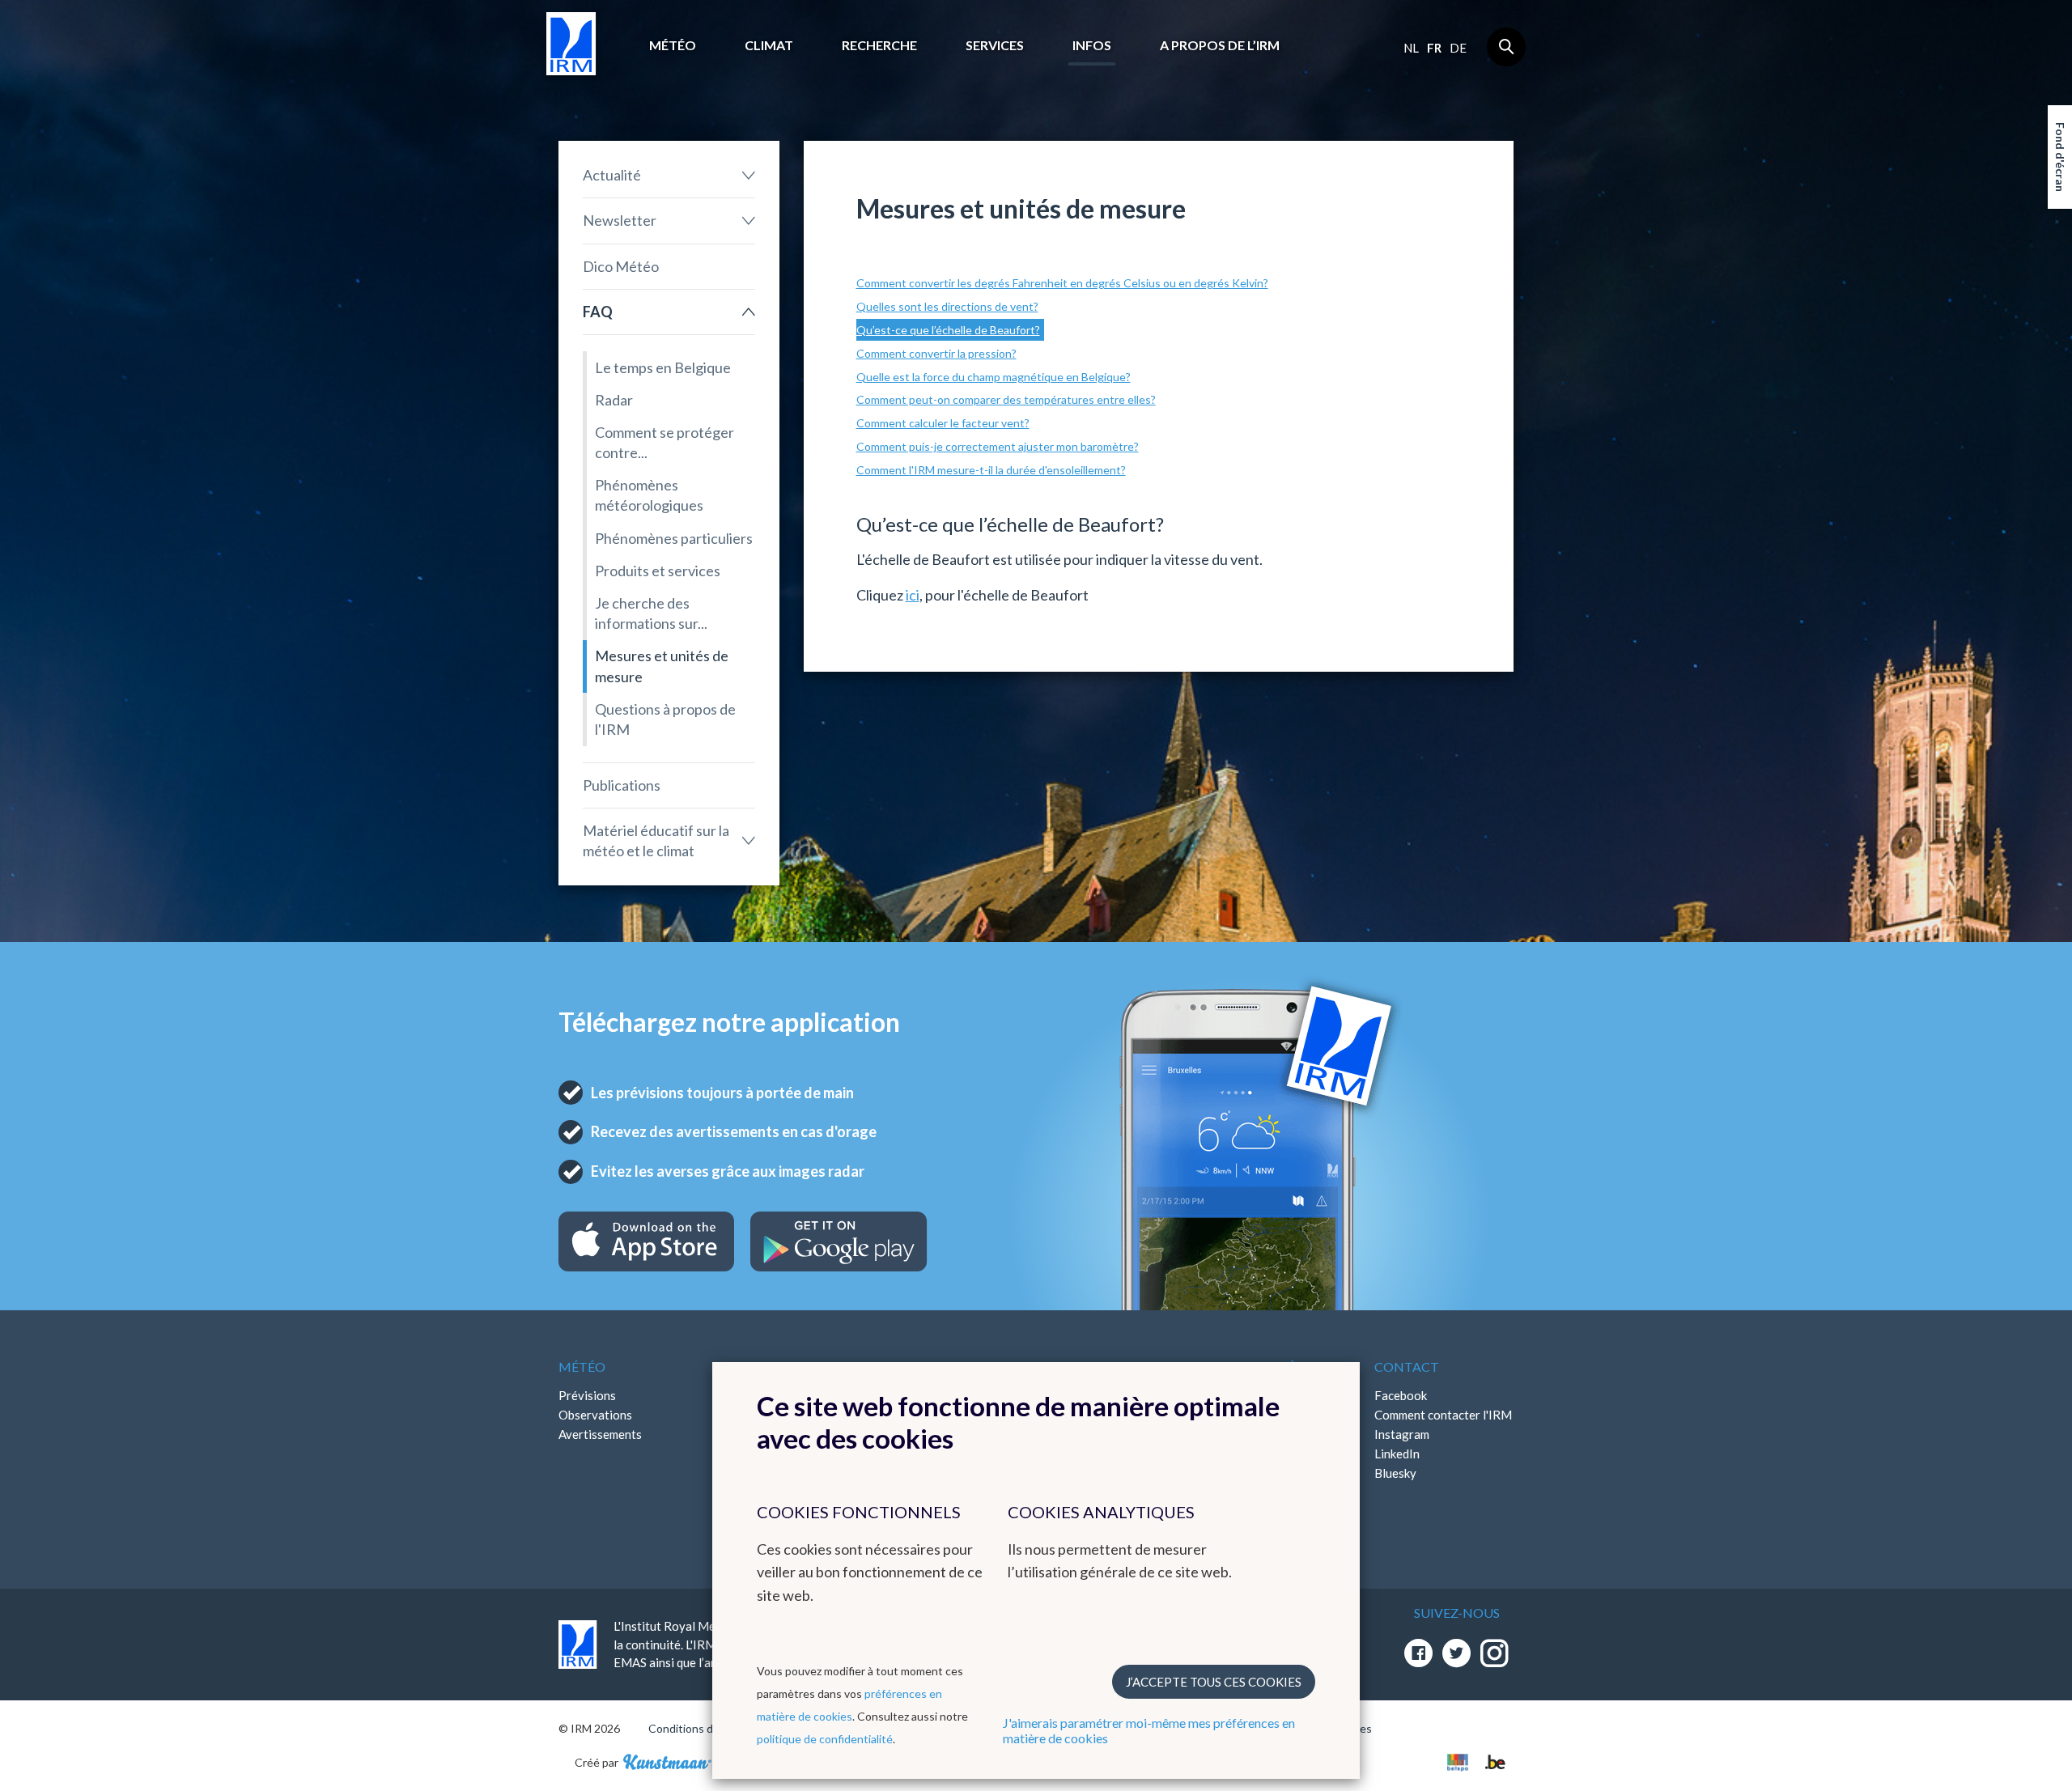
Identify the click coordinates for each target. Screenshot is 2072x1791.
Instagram (1402, 1434)
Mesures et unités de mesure (662, 666)
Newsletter (620, 220)
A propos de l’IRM (1220, 45)
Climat (769, 45)
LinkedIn (1397, 1454)
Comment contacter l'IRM (1443, 1415)
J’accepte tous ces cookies (1214, 1682)
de (1458, 48)
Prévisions (587, 1395)
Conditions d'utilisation (707, 1728)
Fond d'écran (2060, 157)
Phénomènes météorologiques (649, 495)
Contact (1407, 1367)
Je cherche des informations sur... (651, 613)
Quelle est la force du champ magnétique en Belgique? (994, 377)
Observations (595, 1415)
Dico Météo (621, 266)
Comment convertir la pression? (936, 353)
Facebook (1401, 1395)
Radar (614, 400)
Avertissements (600, 1434)
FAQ (598, 312)
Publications (622, 785)
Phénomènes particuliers (674, 538)
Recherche (879, 45)
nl (1411, 48)
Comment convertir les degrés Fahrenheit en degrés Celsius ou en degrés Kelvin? (1062, 283)
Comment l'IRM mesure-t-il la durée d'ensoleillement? (991, 470)
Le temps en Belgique (663, 367)
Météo (673, 45)
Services (995, 45)
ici (913, 595)
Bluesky (1395, 1473)
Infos (1092, 45)
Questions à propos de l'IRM (665, 719)
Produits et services (658, 571)
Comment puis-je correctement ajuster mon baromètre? (998, 446)
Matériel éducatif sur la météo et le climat (656, 840)
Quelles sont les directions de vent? (947, 306)
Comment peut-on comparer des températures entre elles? (1006, 399)
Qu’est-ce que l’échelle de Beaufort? (948, 330)
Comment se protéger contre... (664, 442)
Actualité (612, 175)
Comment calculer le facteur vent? (943, 423)
